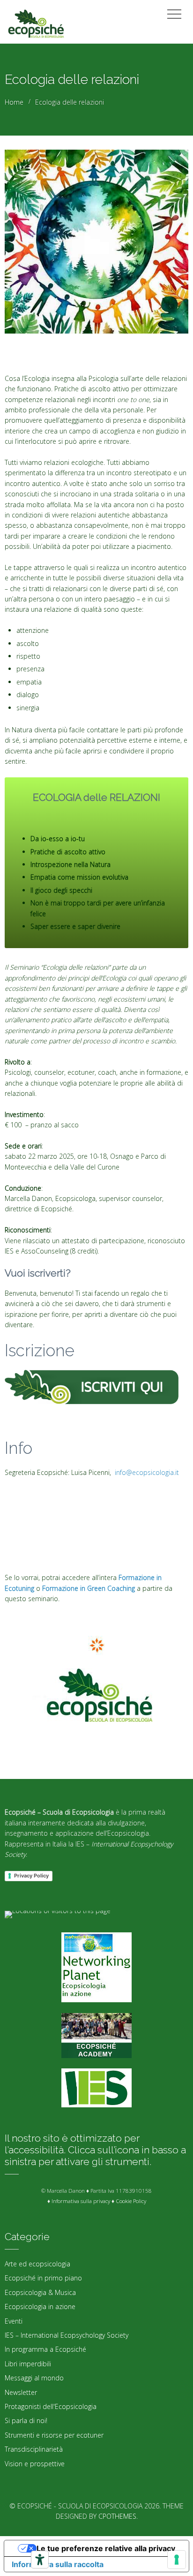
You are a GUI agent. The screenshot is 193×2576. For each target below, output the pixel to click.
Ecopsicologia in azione (40, 2306)
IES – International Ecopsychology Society (67, 2335)
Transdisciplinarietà (34, 2449)
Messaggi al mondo (34, 2378)
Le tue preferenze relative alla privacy (106, 2548)
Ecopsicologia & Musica (40, 2292)
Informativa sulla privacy (81, 2201)
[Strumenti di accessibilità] (40, 2560)
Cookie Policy (131, 2201)
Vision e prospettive (35, 2464)
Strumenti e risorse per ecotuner (54, 2435)
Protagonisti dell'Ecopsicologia (51, 2406)
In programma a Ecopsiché (45, 2349)
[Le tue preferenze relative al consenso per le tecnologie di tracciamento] (177, 2560)
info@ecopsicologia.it (146, 1472)
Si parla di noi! (26, 2420)
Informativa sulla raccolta (58, 2564)
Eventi (14, 2321)
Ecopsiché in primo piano (43, 2278)
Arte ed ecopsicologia (37, 2264)
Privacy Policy (31, 1876)
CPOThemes (117, 2516)
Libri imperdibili (28, 2364)
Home (14, 102)
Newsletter (21, 2392)
